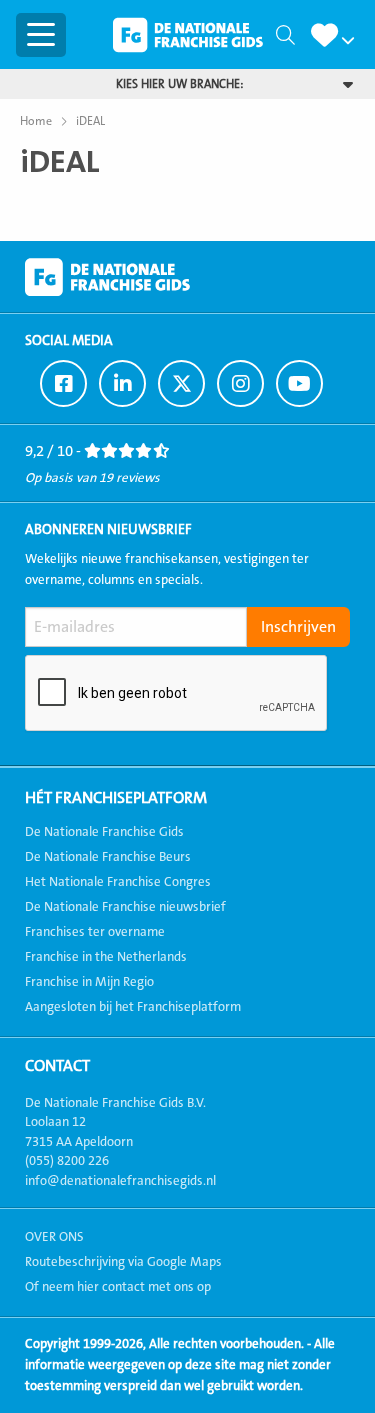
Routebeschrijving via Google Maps (123, 1262)
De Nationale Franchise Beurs (108, 857)
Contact (57, 1066)
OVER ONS (54, 1237)
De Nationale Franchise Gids (188, 35)
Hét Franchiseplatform (116, 798)
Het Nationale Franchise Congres (118, 882)
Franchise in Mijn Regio (89, 982)
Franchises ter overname (95, 932)
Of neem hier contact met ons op (118, 1287)
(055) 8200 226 (67, 1161)
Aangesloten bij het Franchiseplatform (133, 1007)
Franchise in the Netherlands (106, 957)
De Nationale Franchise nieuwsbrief (125, 907)
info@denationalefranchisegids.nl (120, 1181)
